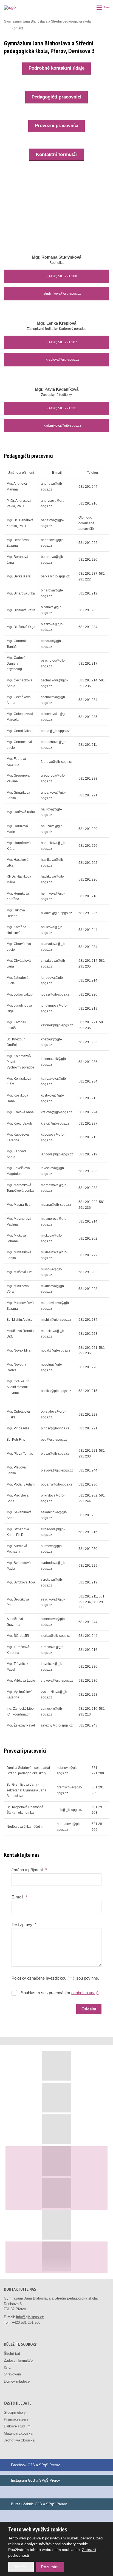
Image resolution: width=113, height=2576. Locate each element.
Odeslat (89, 2009)
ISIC (7, 2367)
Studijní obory (15, 2412)
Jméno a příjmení (29, 1870)
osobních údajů (85, 1993)
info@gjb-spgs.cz (30, 2317)
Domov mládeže (17, 2381)
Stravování (12, 2374)
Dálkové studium (17, 2426)
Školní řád (12, 2354)
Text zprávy (24, 1924)
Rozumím (50, 2567)
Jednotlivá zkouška (19, 2440)
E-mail (19, 1897)
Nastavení (21, 2566)
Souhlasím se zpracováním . (60, 1993)
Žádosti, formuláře (18, 2360)
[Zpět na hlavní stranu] (16, 7)
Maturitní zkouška (18, 2433)
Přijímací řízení (16, 2419)
